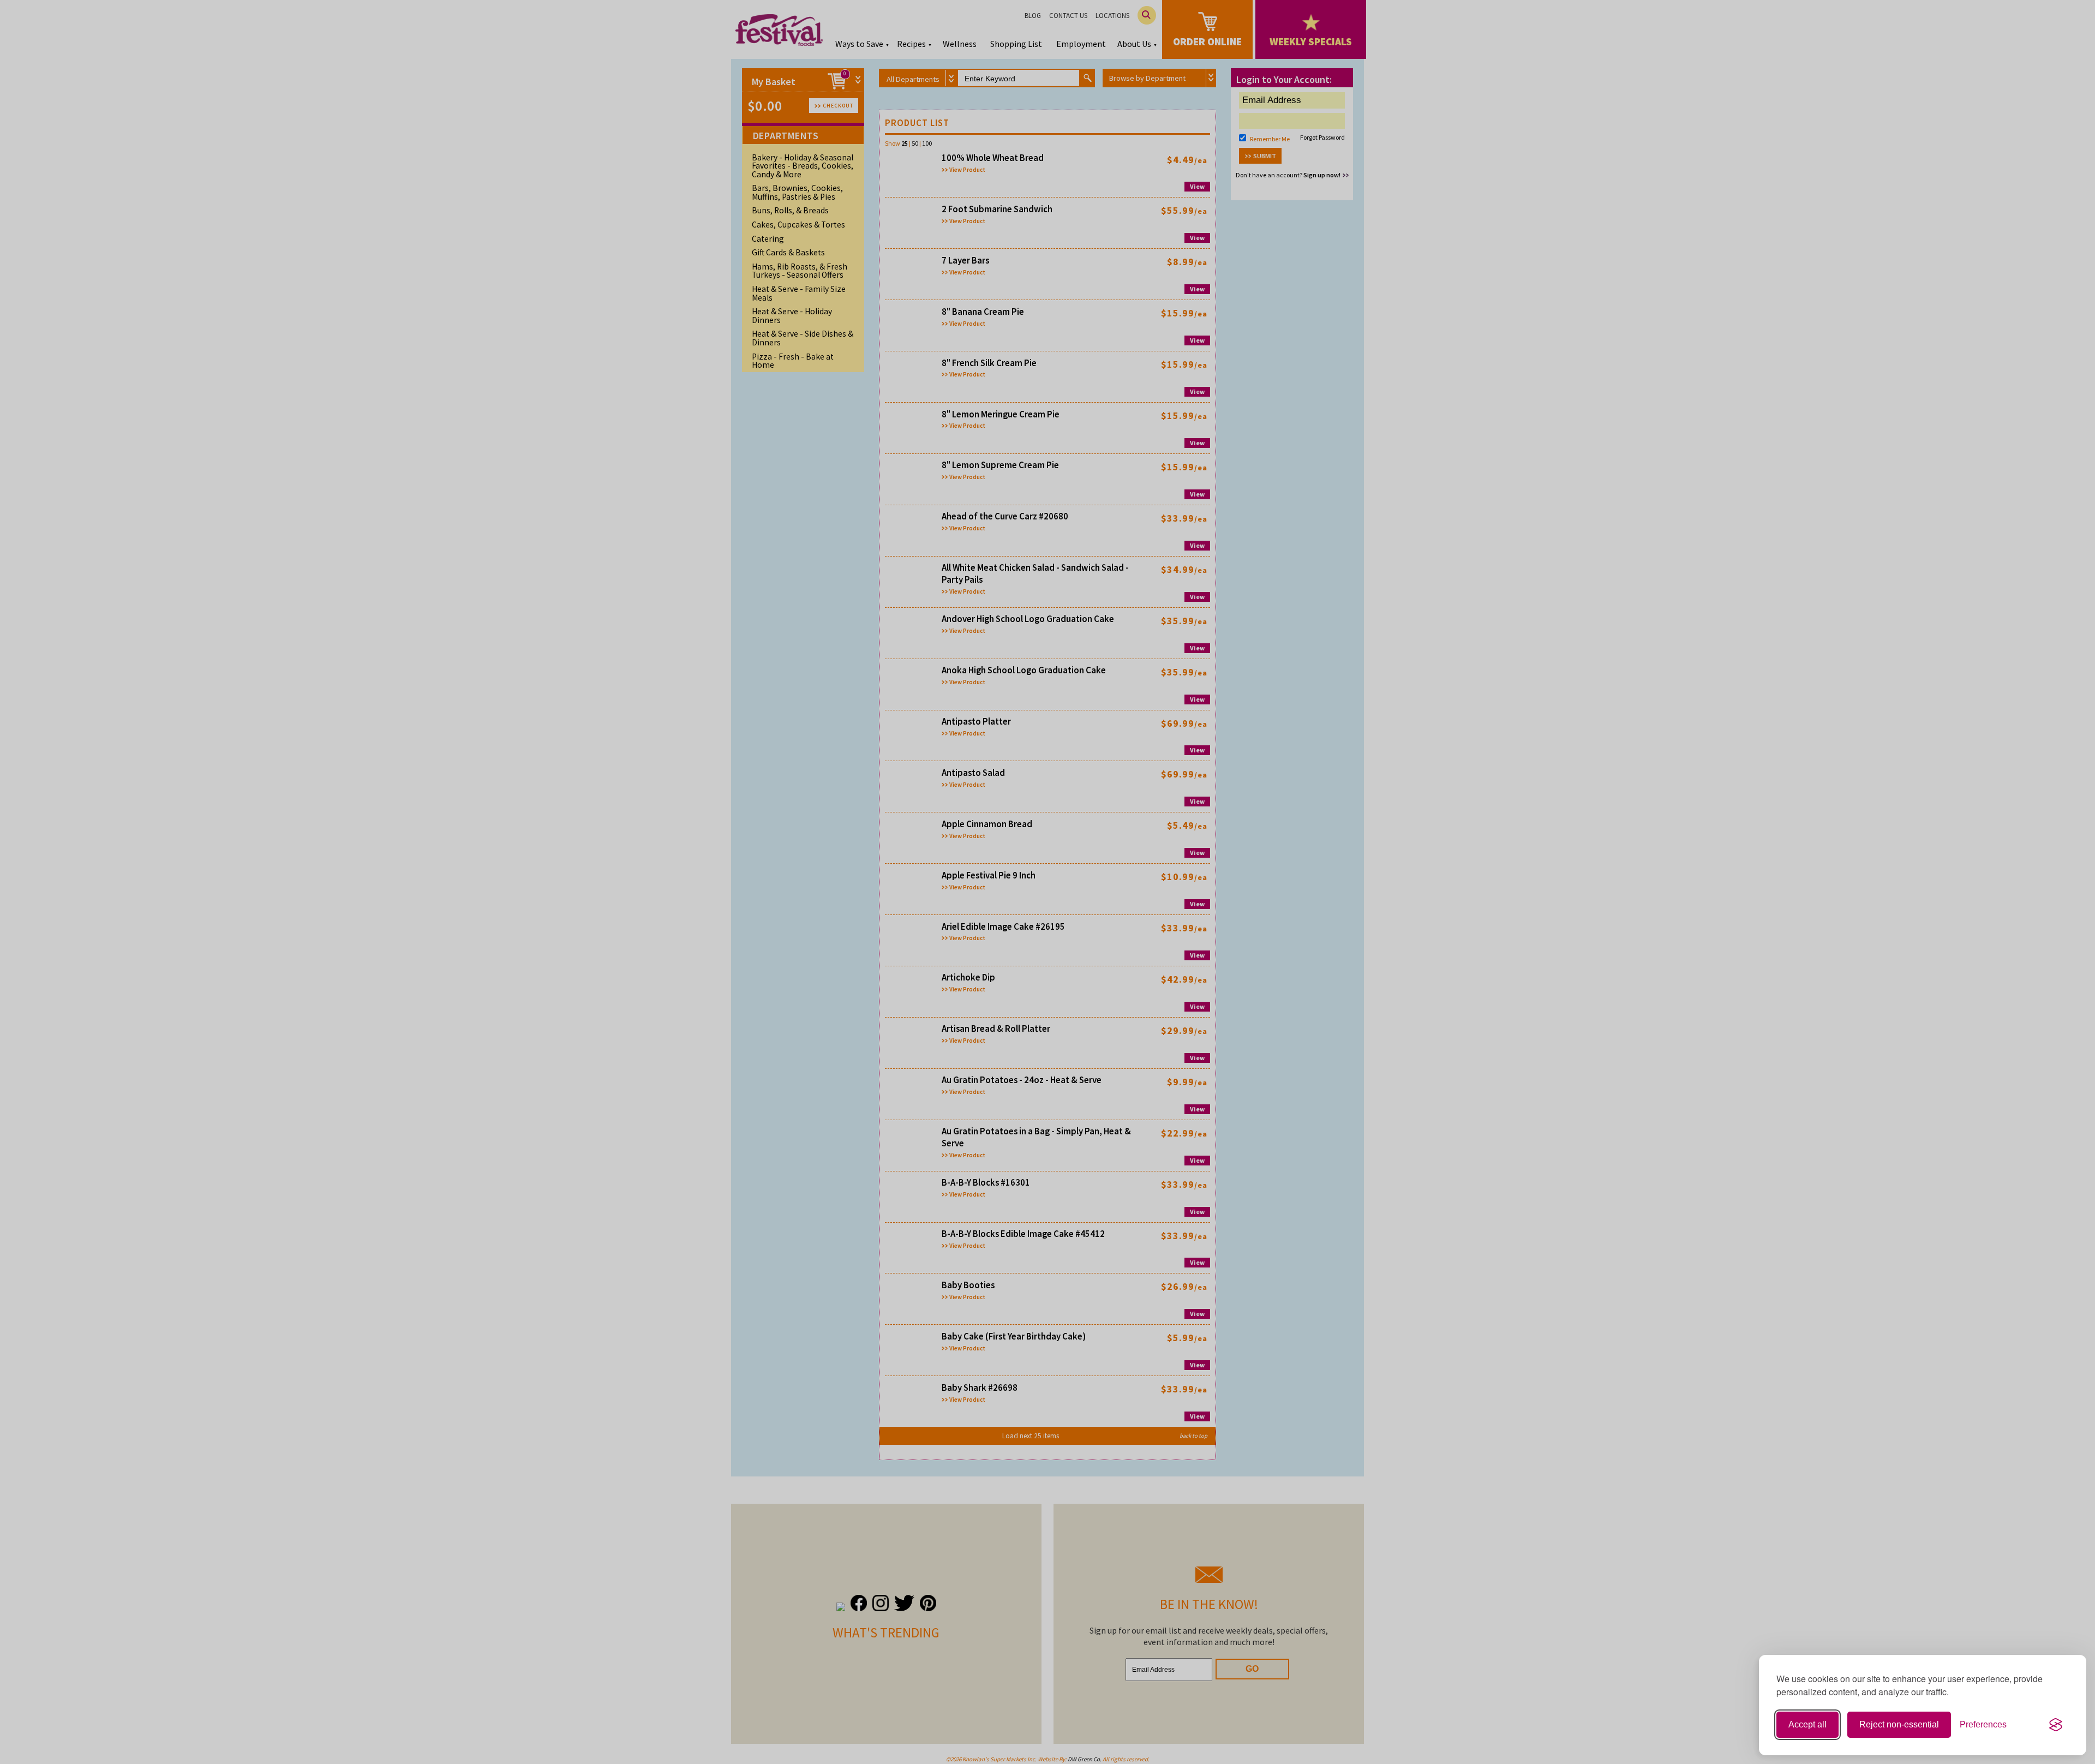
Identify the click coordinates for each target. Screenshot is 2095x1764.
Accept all (1807, 1724)
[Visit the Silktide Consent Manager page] (2056, 1725)
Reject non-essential (1899, 1724)
